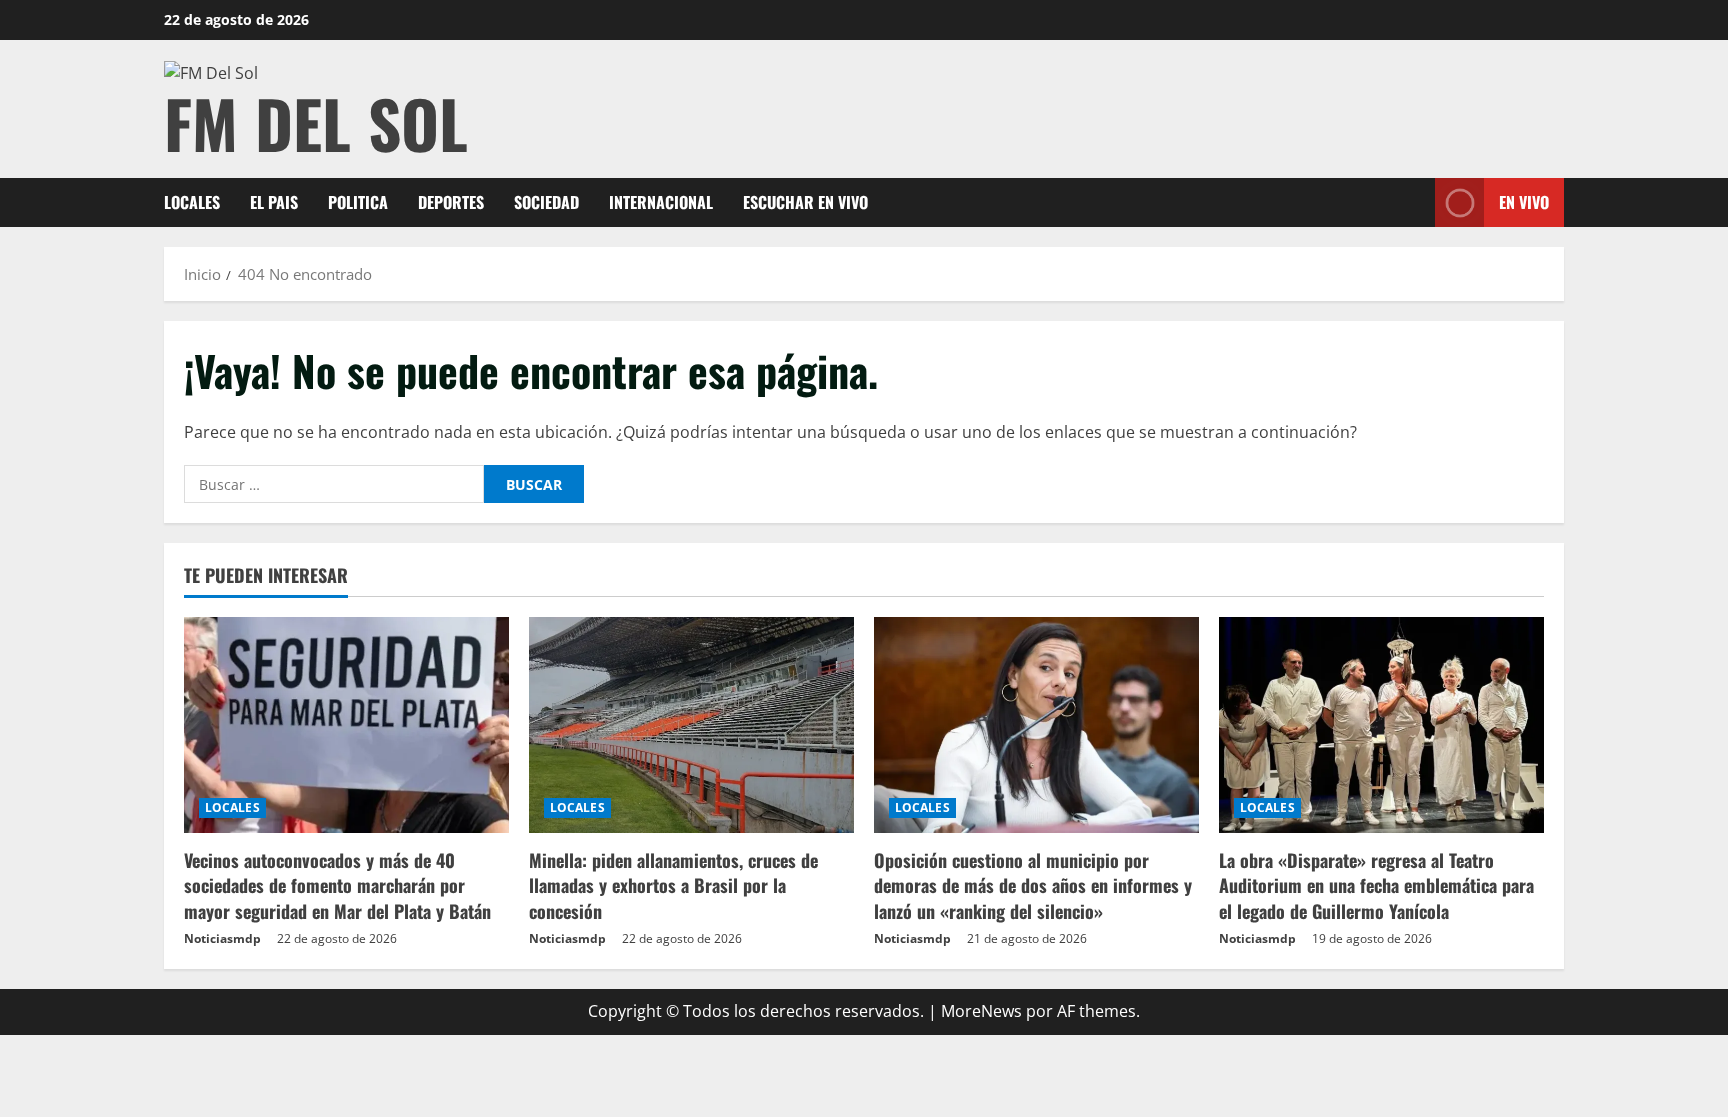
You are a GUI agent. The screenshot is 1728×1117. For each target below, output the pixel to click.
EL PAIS (274, 202)
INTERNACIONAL (661, 202)
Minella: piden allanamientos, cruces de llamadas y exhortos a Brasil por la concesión (673, 885)
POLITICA (358, 202)
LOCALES (192, 202)
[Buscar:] (334, 484)
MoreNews (981, 1011)
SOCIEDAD (546, 202)
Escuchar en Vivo (805, 202)
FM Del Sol (316, 122)
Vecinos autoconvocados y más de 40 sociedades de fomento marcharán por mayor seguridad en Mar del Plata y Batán (337, 885)
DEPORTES (451, 202)
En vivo (1524, 202)
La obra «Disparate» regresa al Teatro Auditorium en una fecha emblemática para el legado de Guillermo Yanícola (1376, 885)
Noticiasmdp (222, 938)
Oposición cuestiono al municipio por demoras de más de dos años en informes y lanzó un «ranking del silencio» (1033, 885)
